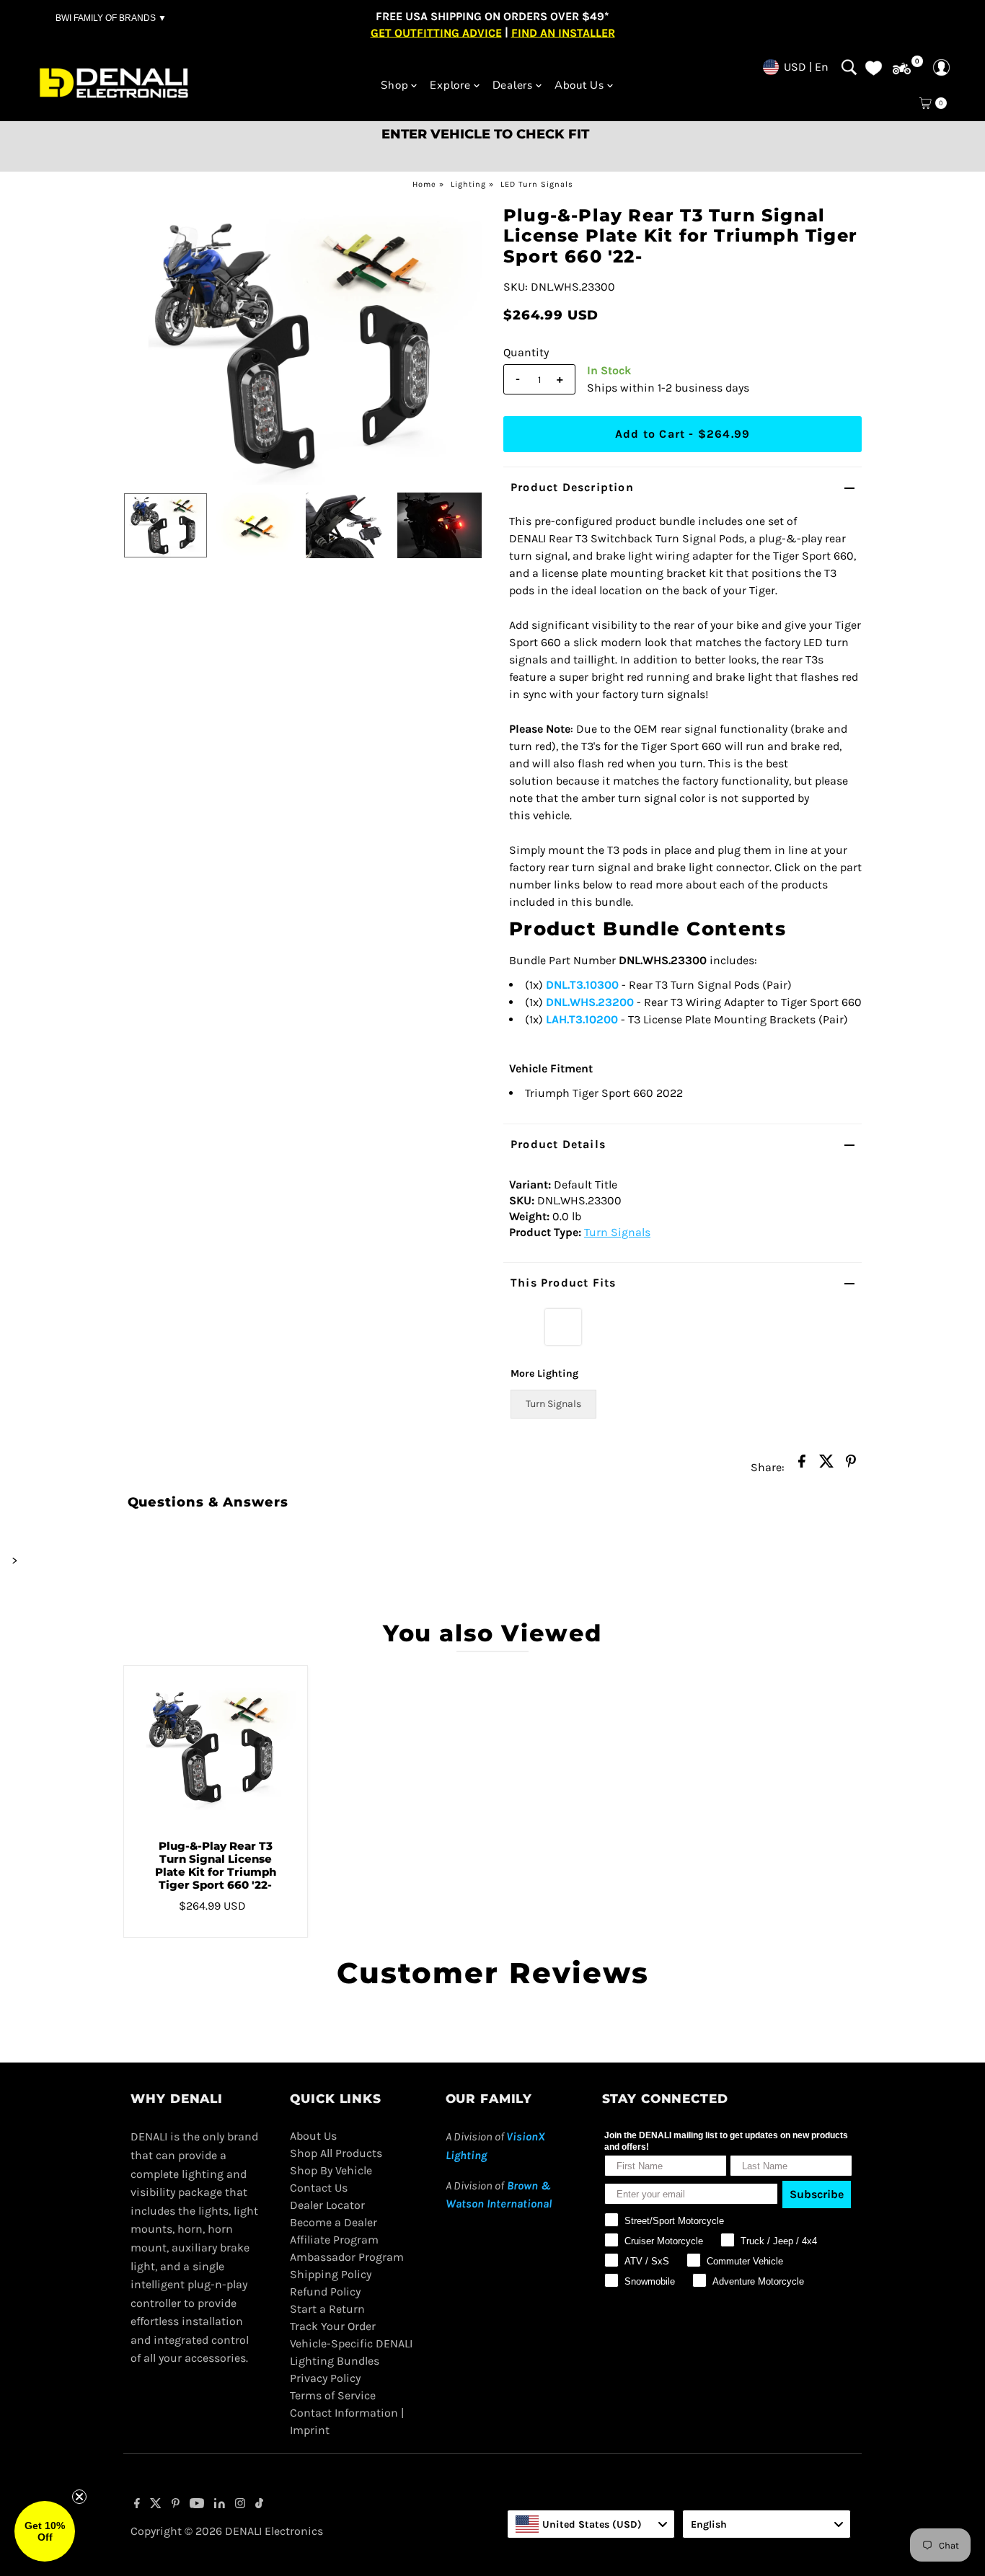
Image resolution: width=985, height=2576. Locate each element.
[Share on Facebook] (802, 1465)
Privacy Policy (325, 2378)
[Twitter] (156, 2505)
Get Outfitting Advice (436, 32)
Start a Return (327, 2309)
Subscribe (817, 2194)
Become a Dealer (334, 2222)
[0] (902, 69)
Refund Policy (325, 2292)
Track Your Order (333, 2326)
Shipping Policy (331, 2274)
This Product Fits (563, 1283)
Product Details (558, 1144)
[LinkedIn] (220, 2505)
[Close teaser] (79, 2497)
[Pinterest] (176, 2505)
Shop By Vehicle (331, 2170)
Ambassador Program (347, 2257)
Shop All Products (336, 2153)
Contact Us (319, 2188)
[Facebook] (137, 2505)
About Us (313, 2136)
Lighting (468, 184)
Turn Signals (617, 1232)
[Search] (849, 67)
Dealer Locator (327, 2205)
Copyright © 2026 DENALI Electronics (227, 2531)
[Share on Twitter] (826, 1465)
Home (424, 184)
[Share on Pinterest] (851, 1465)
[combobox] (591, 2524)
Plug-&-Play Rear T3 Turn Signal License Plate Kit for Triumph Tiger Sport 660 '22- (216, 1865)
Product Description (572, 487)
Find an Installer (563, 32)
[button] (45, 2531)
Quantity (526, 352)
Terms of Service (333, 2395)
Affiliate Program (334, 2240)
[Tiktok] (259, 2505)
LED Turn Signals (537, 184)
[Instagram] (240, 2505)
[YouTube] (197, 2505)
